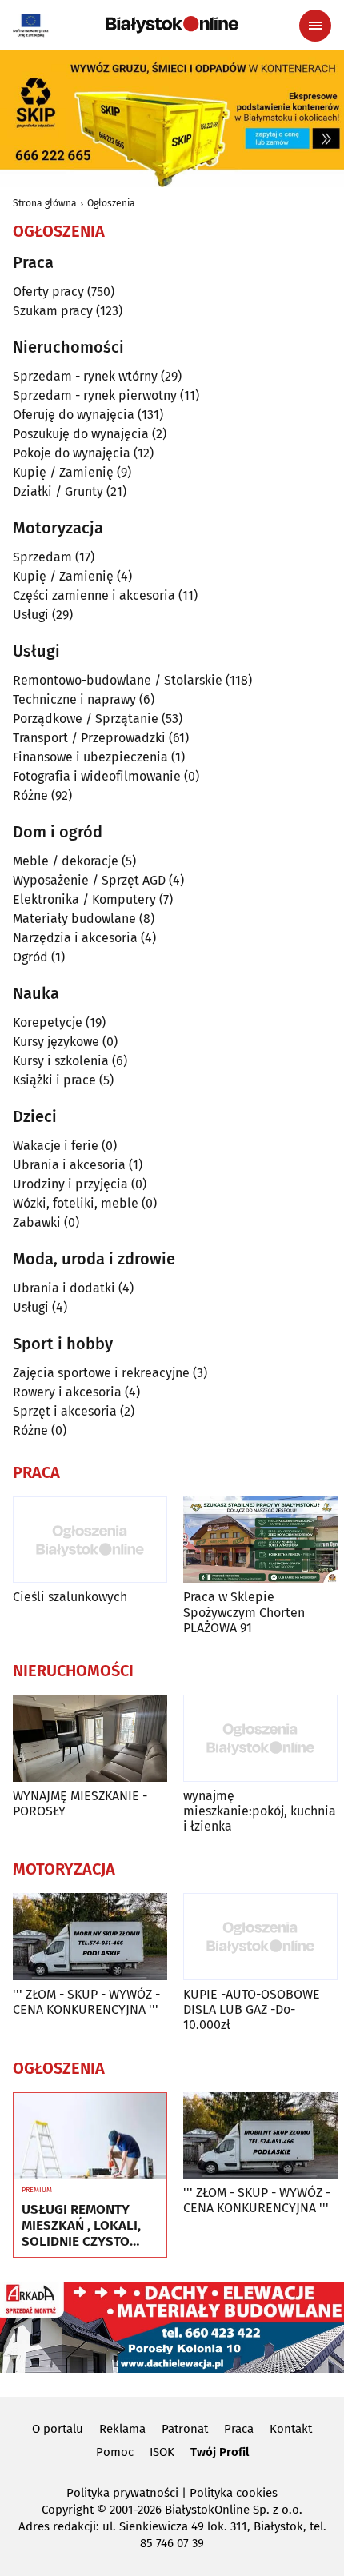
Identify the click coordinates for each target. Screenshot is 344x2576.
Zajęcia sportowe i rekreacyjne (101, 1373)
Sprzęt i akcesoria (65, 1411)
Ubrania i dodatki (64, 1288)
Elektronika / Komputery (84, 899)
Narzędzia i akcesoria (75, 938)
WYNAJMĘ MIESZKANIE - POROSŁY (80, 1803)
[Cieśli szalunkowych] (90, 1540)
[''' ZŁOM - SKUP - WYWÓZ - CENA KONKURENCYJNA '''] (90, 1937)
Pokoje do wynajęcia (72, 453)
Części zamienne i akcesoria (94, 595)
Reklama (122, 2429)
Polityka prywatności (122, 2493)
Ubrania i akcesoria (69, 1165)
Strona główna (45, 203)
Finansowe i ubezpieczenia (90, 757)
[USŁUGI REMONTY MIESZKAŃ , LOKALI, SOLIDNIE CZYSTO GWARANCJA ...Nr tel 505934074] (90, 2136)
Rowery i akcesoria (67, 1392)
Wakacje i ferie (56, 1146)
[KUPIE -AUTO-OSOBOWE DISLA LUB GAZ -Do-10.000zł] (260, 1937)
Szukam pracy (53, 311)
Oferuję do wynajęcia (74, 415)
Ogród (30, 957)
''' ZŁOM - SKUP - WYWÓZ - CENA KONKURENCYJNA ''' (86, 2002)
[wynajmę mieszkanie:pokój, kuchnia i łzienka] (260, 1738)
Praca (239, 2429)
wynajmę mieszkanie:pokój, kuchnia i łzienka (260, 1811)
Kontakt (291, 2429)
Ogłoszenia (111, 203)
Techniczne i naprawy (74, 699)
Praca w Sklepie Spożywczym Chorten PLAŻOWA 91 (244, 1612)
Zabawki (37, 1222)
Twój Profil (220, 2452)
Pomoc (115, 2452)
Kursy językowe (56, 1042)
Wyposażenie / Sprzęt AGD (89, 880)
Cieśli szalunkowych (70, 1597)
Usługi (31, 615)
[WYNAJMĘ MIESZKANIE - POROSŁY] (90, 1738)
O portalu (58, 2429)
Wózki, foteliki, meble (76, 1203)
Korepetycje (48, 1022)
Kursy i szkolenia (61, 1061)
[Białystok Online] (172, 25)
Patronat (185, 2429)
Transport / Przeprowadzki (89, 738)
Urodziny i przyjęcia (70, 1184)
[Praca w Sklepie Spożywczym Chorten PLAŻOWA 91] (260, 1540)
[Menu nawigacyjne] (315, 26)
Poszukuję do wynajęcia (81, 434)
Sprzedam (42, 557)
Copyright (68, 2510)
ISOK (162, 2452)
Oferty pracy (48, 292)
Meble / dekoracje (66, 861)
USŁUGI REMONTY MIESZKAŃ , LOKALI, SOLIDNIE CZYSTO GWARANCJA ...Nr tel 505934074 (81, 2226)
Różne (30, 795)
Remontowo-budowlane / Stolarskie (118, 680)
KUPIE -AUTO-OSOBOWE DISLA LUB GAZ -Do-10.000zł (252, 2009)
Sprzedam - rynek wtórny (85, 376)
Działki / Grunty (58, 491)
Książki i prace (54, 1080)
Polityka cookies (234, 2493)
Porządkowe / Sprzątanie (86, 719)
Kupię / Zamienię (63, 472)
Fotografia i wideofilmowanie (97, 776)
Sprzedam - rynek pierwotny (95, 395)
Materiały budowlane (74, 919)
